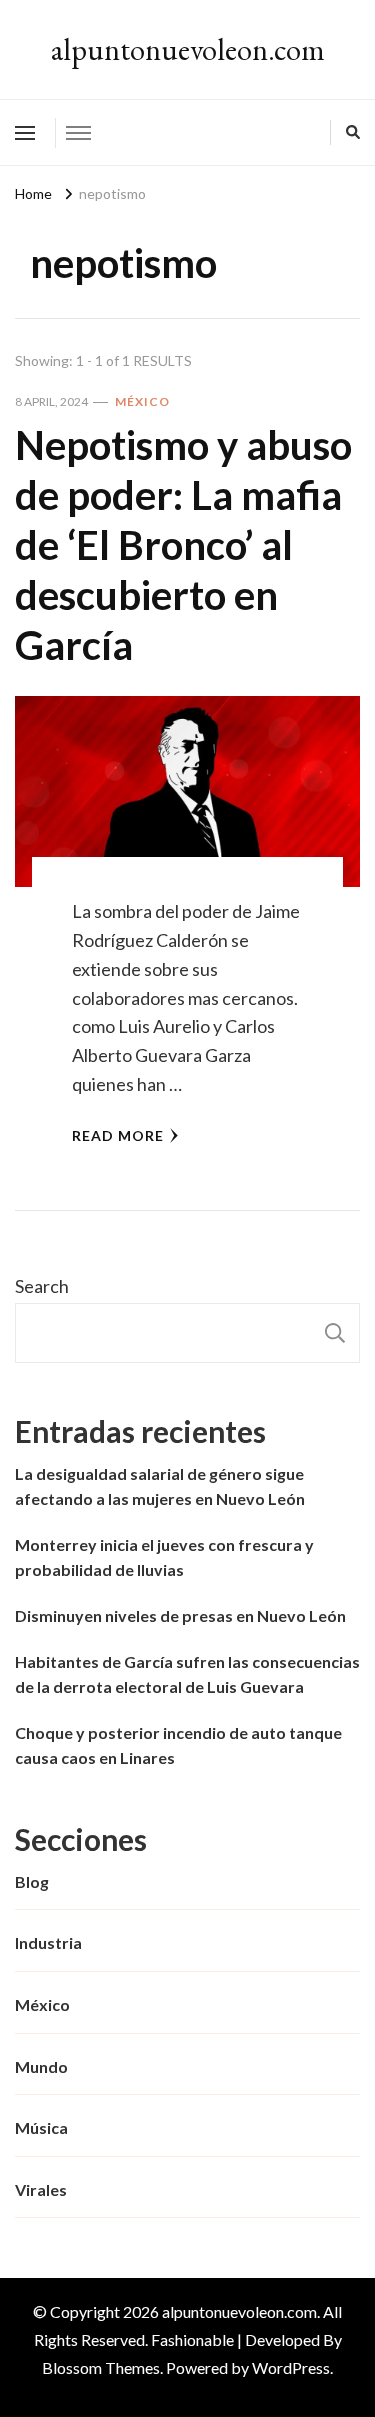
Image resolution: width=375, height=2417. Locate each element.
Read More (118, 1135)
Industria (48, 1942)
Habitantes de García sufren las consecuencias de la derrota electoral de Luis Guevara (187, 1674)
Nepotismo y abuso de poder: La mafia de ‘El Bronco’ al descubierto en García (183, 545)
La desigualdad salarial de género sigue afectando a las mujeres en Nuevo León (160, 1486)
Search (42, 1286)
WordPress (291, 2367)
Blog (32, 1881)
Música (41, 2127)
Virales (41, 2189)
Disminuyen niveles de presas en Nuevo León (180, 1615)
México (142, 401)
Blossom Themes (101, 2367)
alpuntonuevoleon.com (188, 49)
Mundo (41, 2066)
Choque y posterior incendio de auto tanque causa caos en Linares (178, 1745)
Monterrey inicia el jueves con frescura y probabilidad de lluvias (164, 1557)
